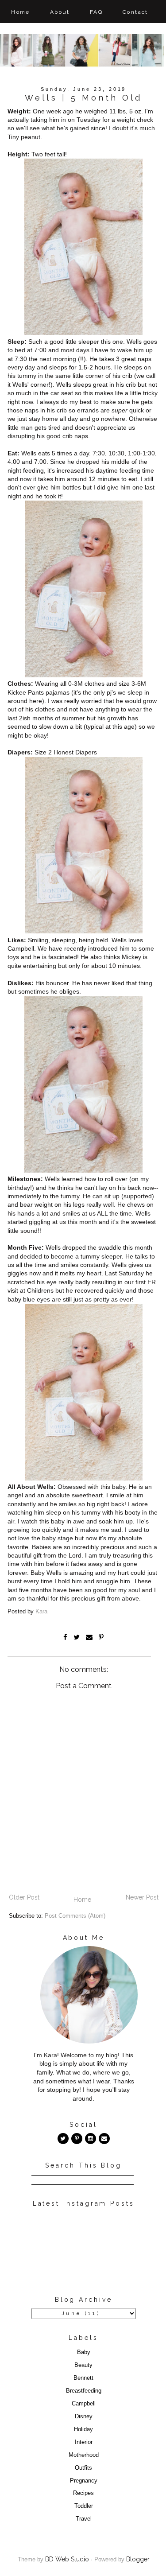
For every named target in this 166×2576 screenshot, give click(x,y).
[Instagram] (91, 2139)
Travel (84, 2519)
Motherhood (84, 2455)
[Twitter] (63, 2139)
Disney (84, 2417)
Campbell (84, 2404)
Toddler (84, 2506)
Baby (84, 2352)
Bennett (83, 2378)
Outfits (83, 2468)
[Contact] (104, 2139)
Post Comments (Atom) (75, 1916)
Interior (84, 2442)
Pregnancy (84, 2481)
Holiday (83, 2429)
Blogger (138, 2559)
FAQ (96, 12)
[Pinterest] (77, 2139)
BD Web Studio (67, 2559)
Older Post (24, 1897)
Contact (135, 12)
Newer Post (142, 1897)
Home (21, 12)
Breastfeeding (84, 2391)
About (60, 12)
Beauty (83, 2365)
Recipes (83, 2493)
